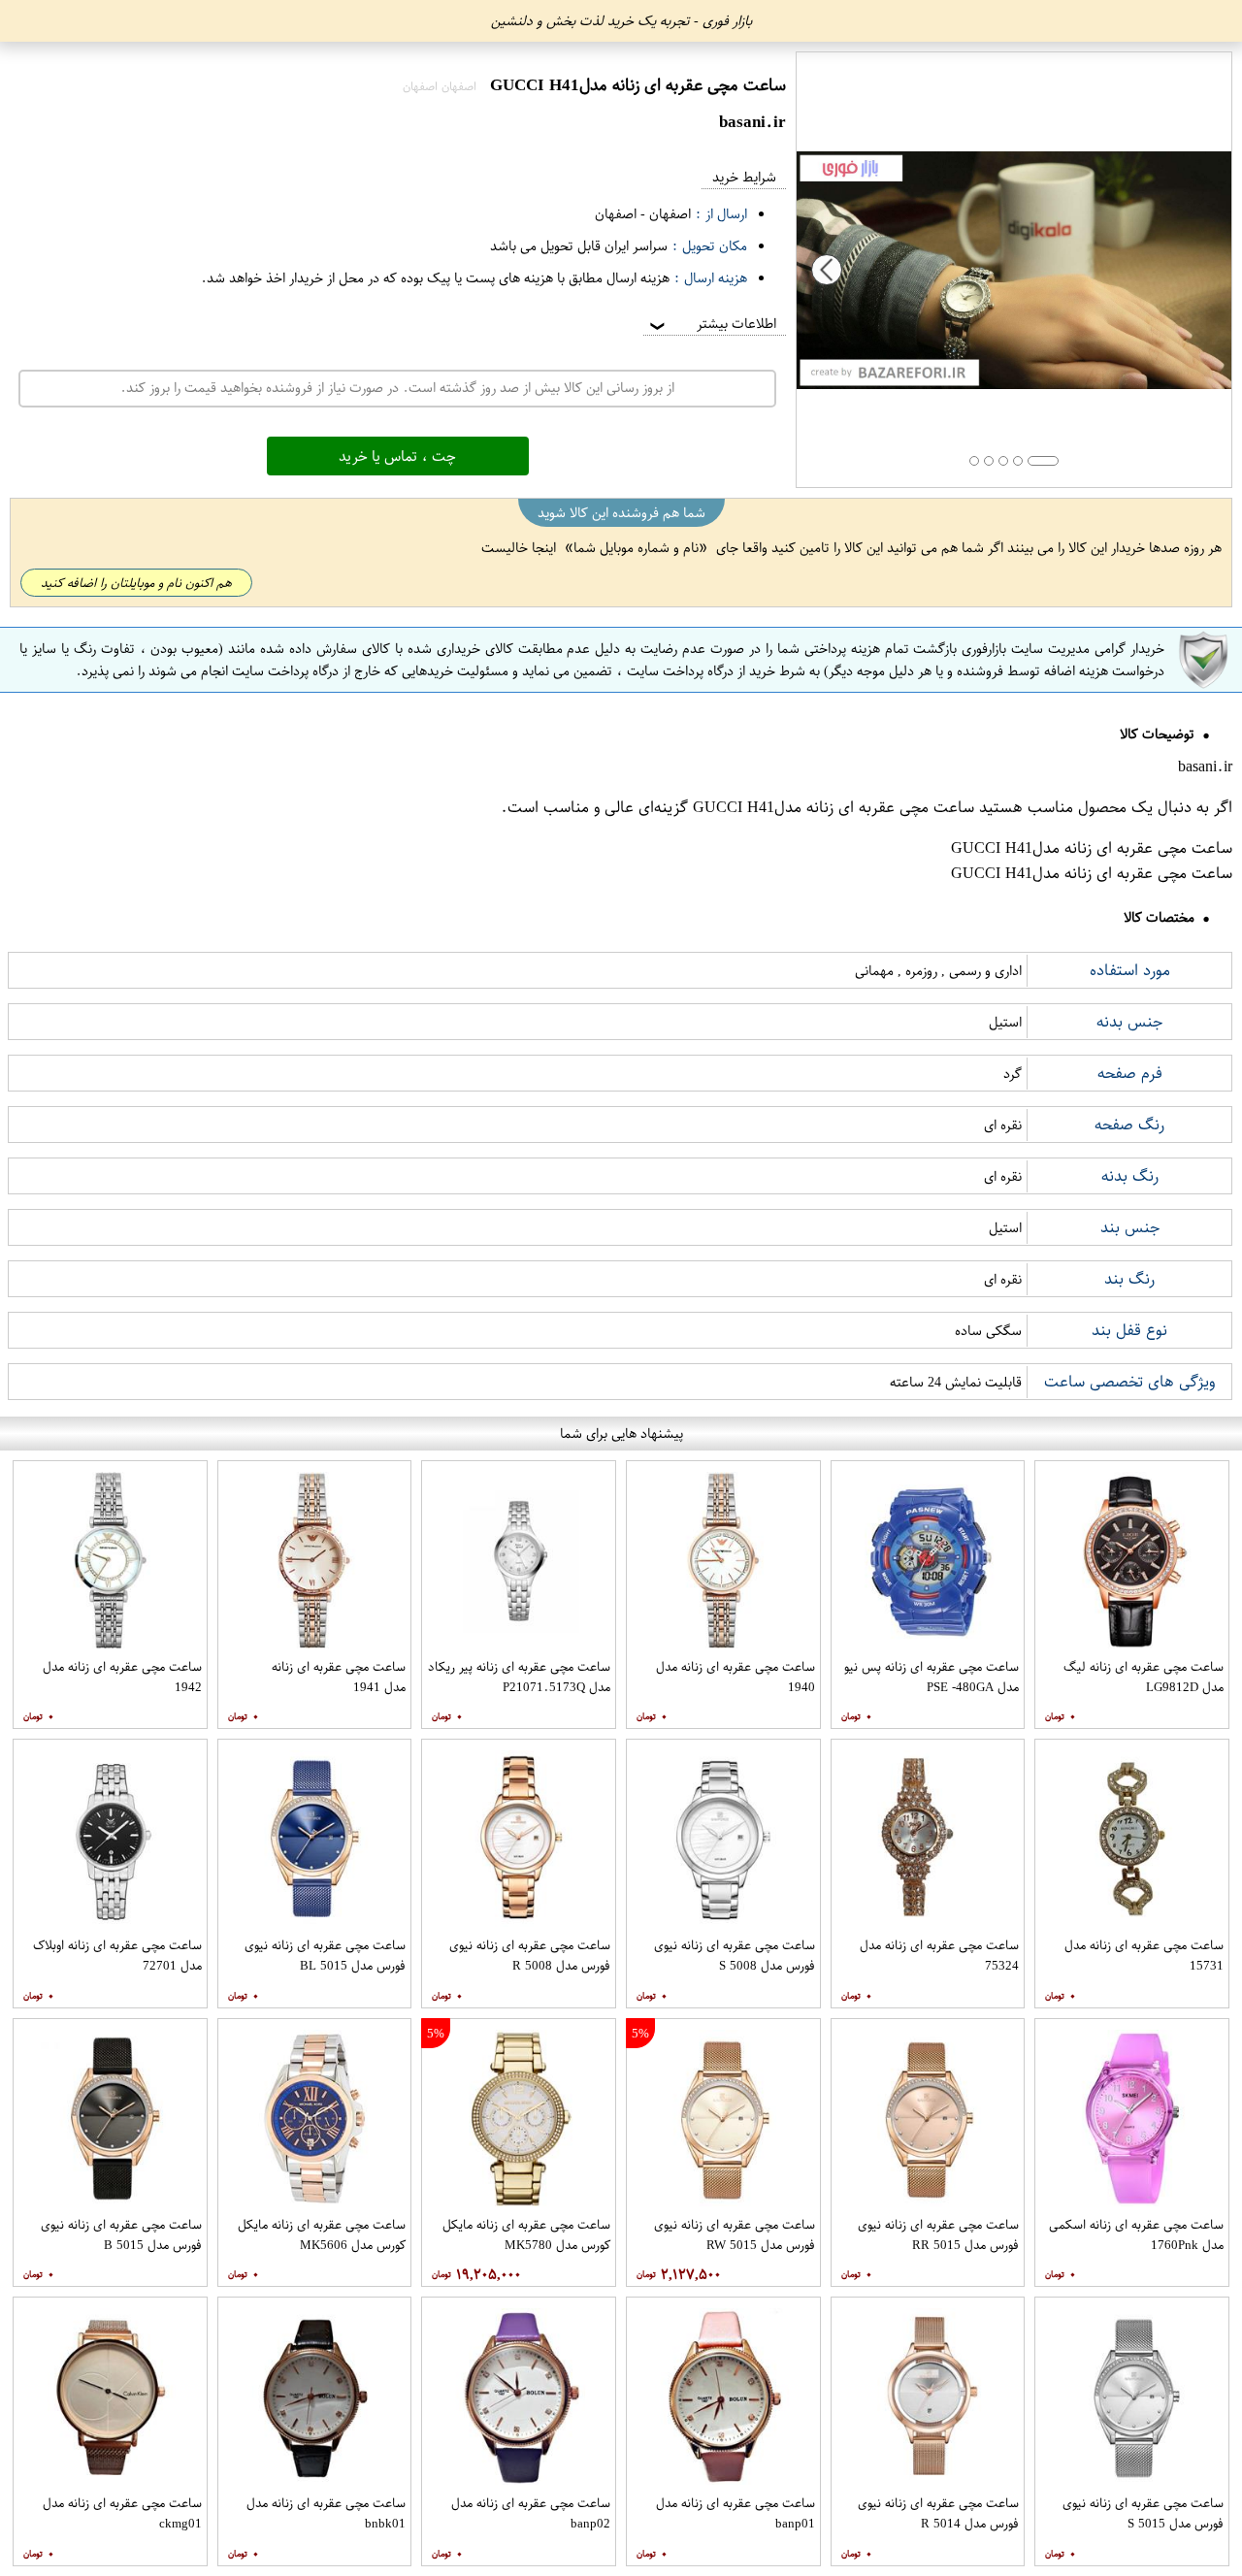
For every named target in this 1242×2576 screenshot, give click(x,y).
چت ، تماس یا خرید (397, 456)
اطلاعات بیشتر (711, 324)
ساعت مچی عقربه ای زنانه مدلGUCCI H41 (833, 807)
